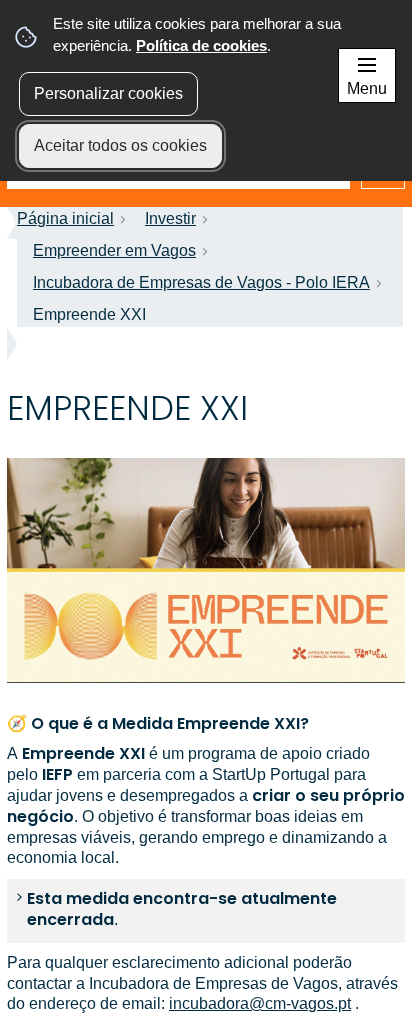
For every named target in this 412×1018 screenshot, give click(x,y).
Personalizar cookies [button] (108, 93)
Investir (170, 218)
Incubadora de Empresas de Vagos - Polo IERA (201, 282)
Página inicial (65, 218)
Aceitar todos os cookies (120, 145)
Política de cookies (201, 45)
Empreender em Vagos (114, 250)
